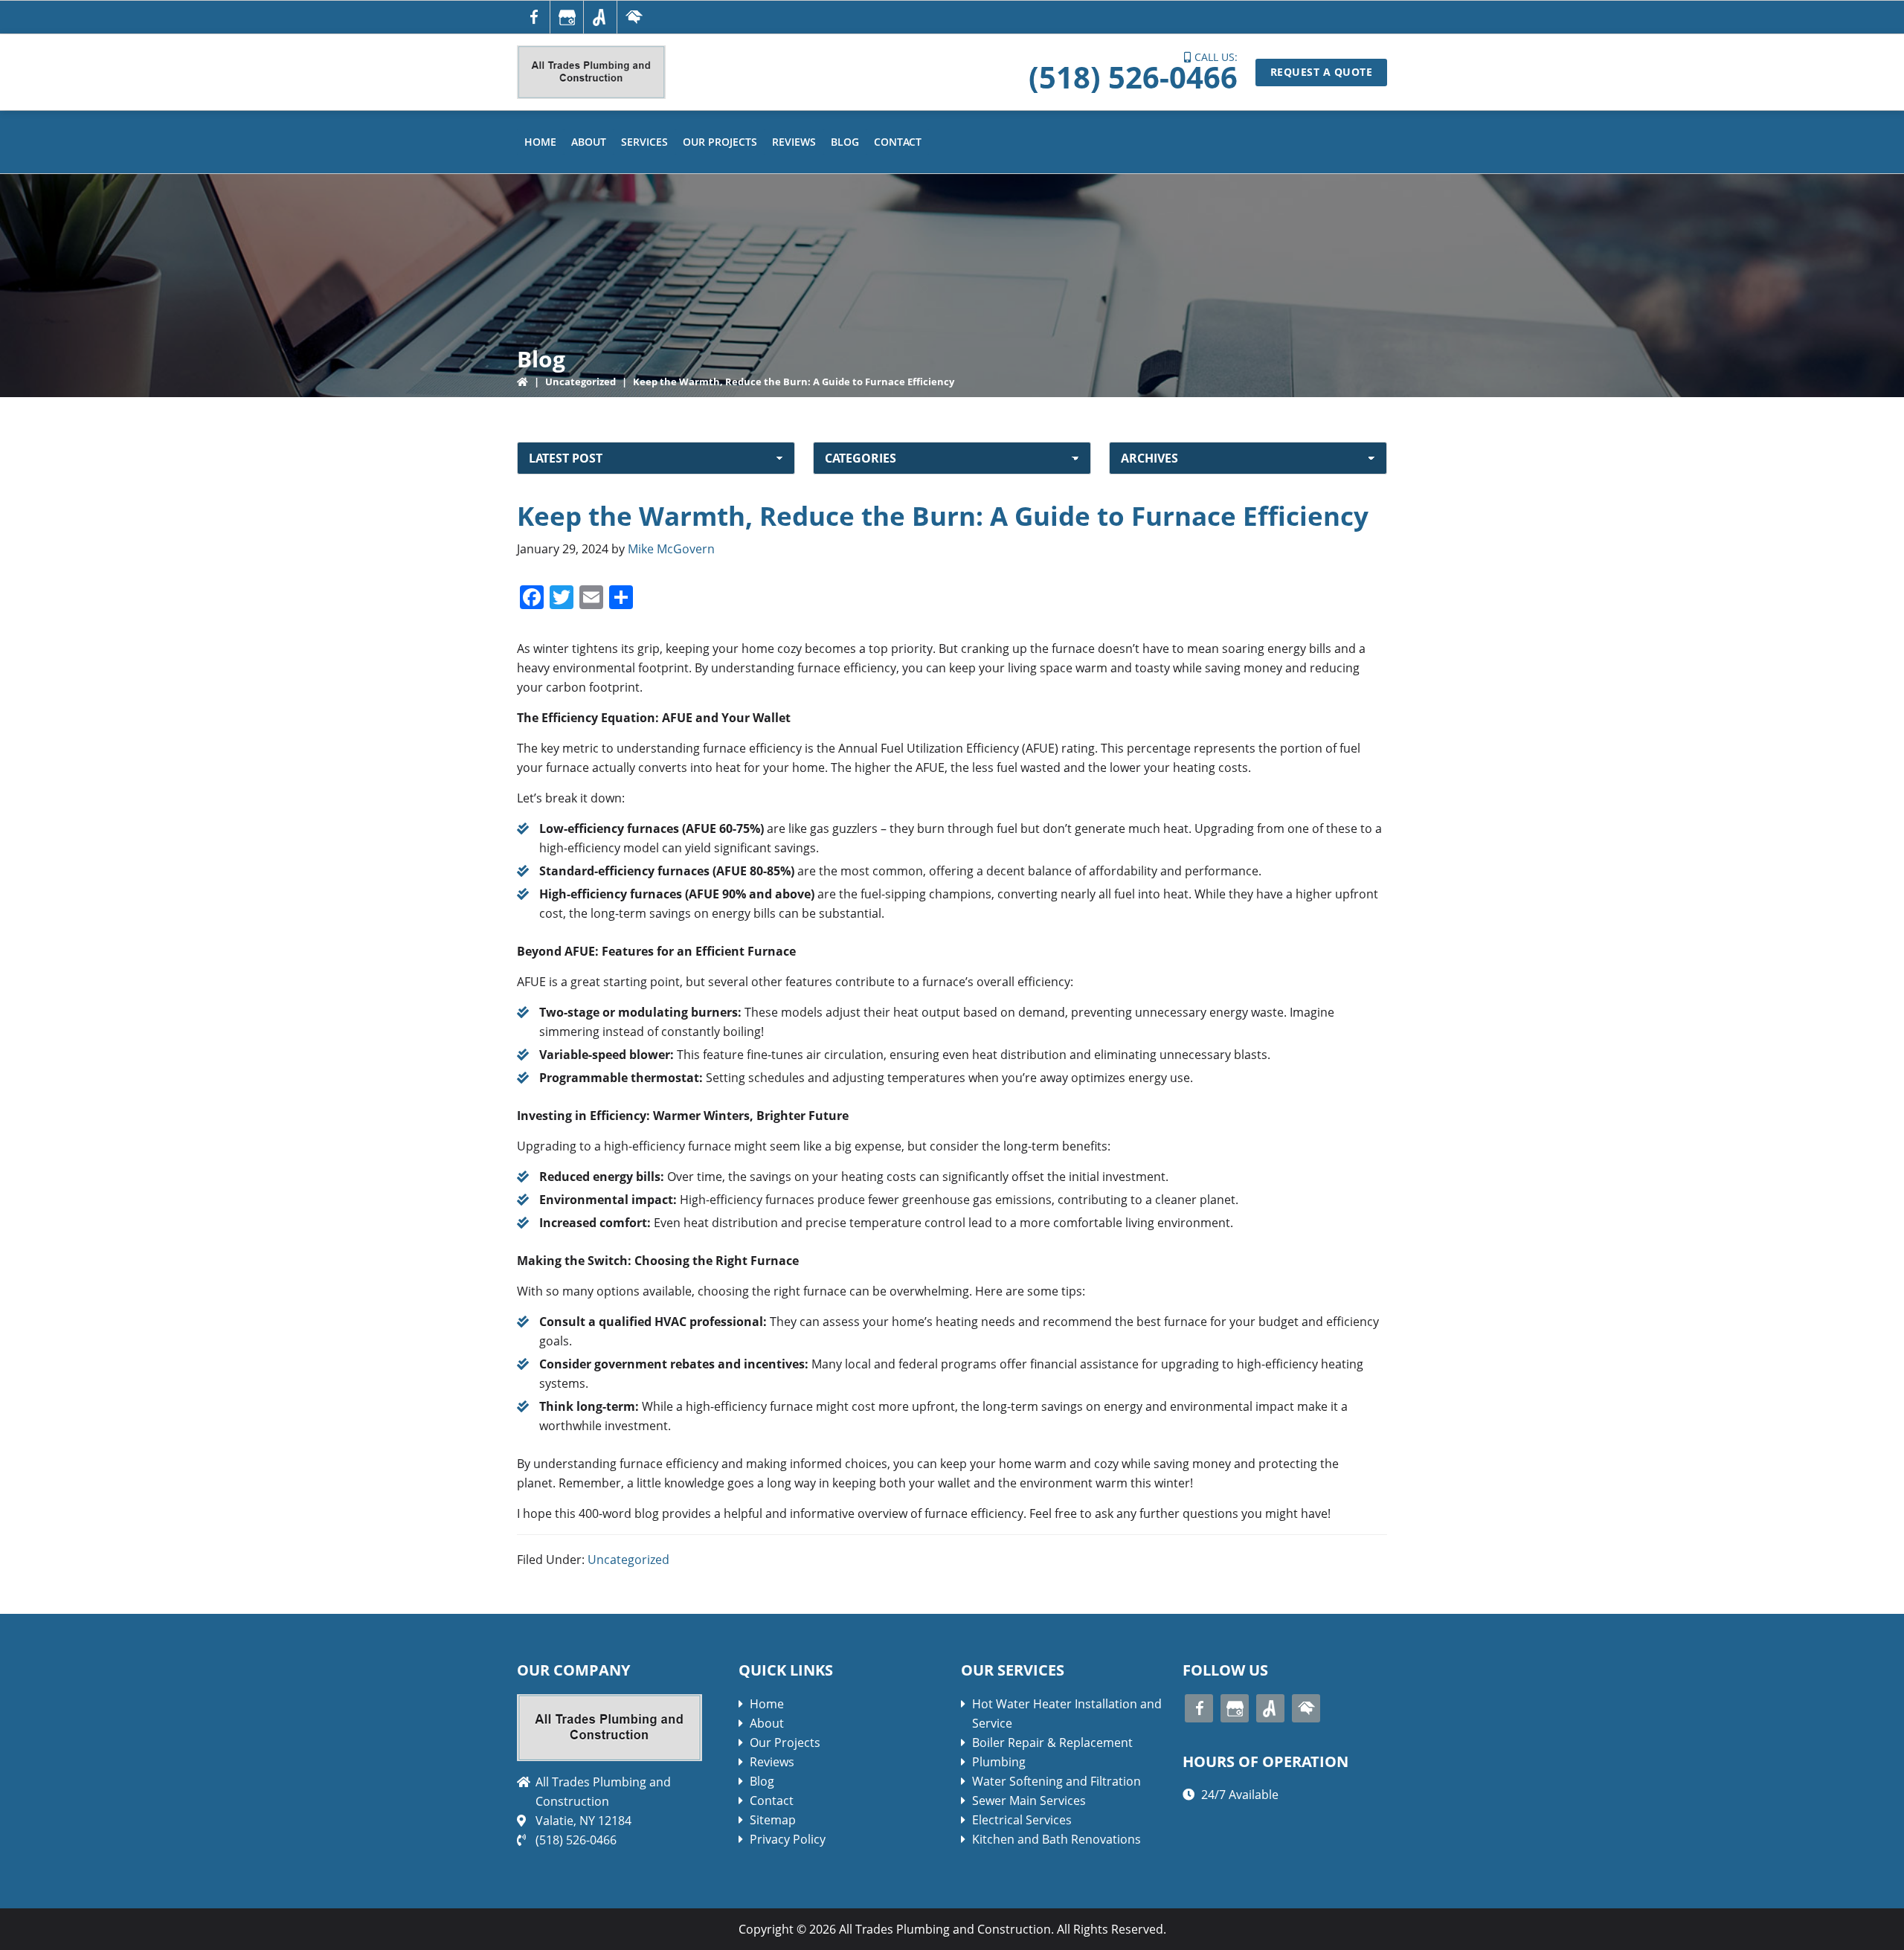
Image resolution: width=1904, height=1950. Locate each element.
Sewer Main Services (1029, 1801)
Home (767, 1704)
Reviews (772, 1762)
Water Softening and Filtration (1056, 1781)
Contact (772, 1801)
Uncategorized (580, 382)
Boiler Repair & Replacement (1052, 1743)
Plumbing (999, 1762)
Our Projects (785, 1743)
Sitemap (773, 1820)
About (767, 1723)
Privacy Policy (788, 1839)
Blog (762, 1781)
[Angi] (600, 17)
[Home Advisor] (634, 17)
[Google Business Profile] (567, 17)
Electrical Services (1022, 1820)
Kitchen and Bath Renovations (1056, 1839)
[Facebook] (533, 17)
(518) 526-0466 (1133, 77)
